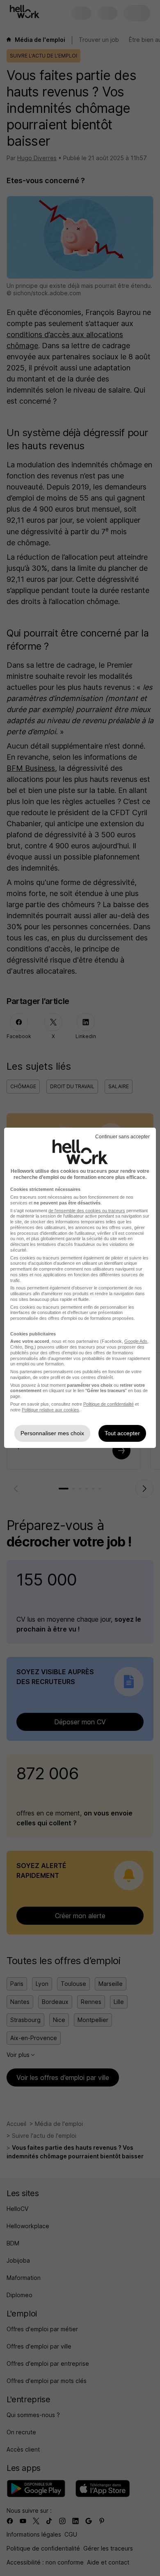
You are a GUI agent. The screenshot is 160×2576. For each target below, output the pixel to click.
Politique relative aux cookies (50, 1410)
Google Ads (136, 1341)
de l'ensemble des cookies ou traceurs (87, 1211)
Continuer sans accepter (122, 1137)
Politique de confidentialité (109, 1404)
